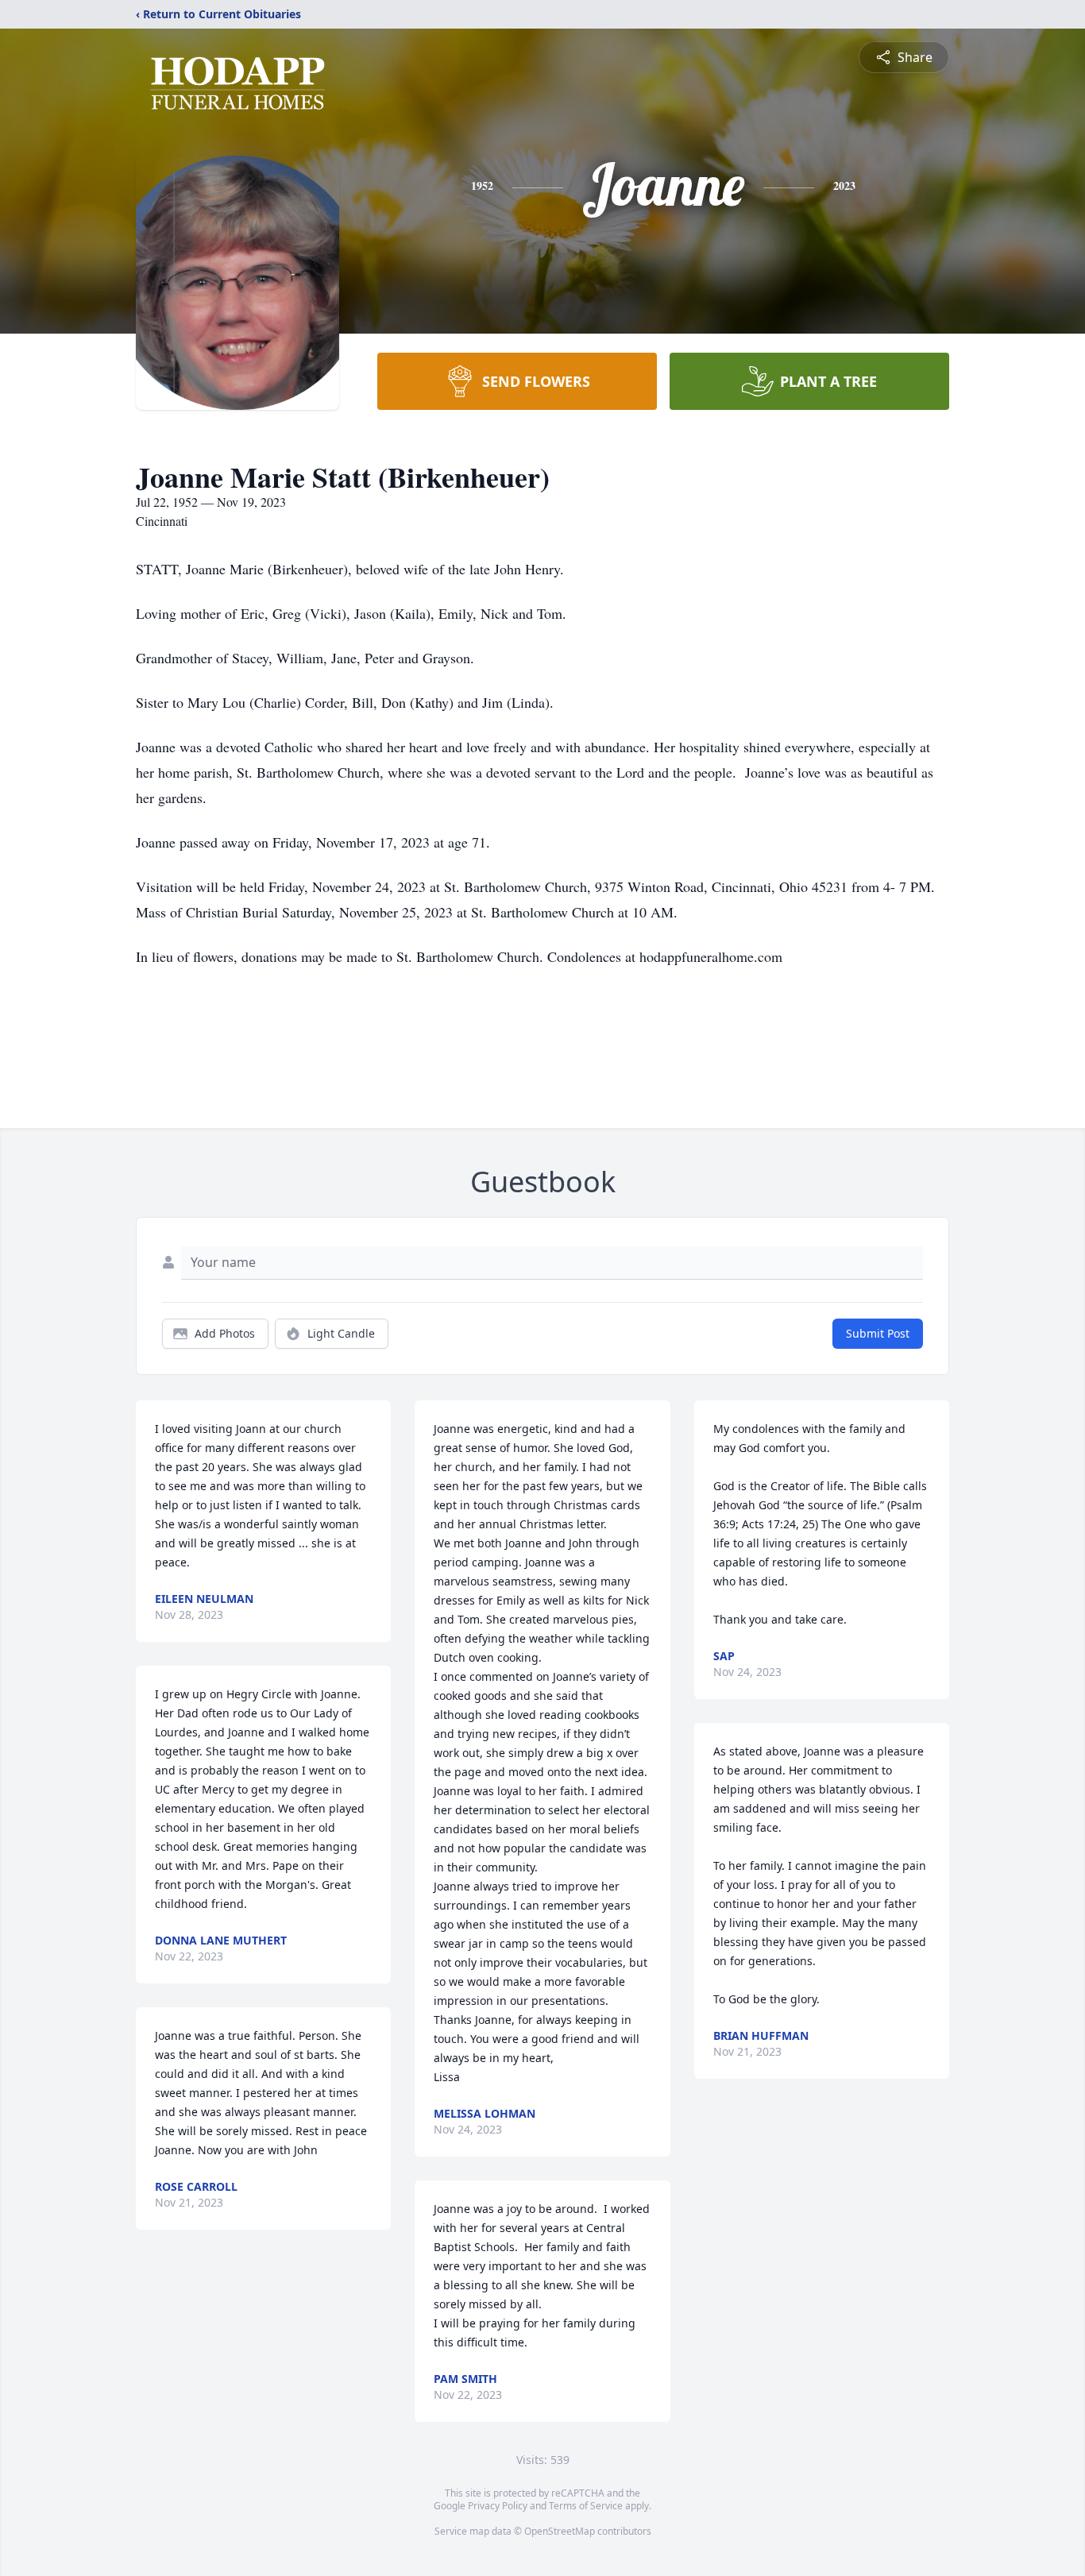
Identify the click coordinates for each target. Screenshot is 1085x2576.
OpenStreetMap (560, 2531)
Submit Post (878, 1333)
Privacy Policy (498, 2506)
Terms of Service (586, 2506)
